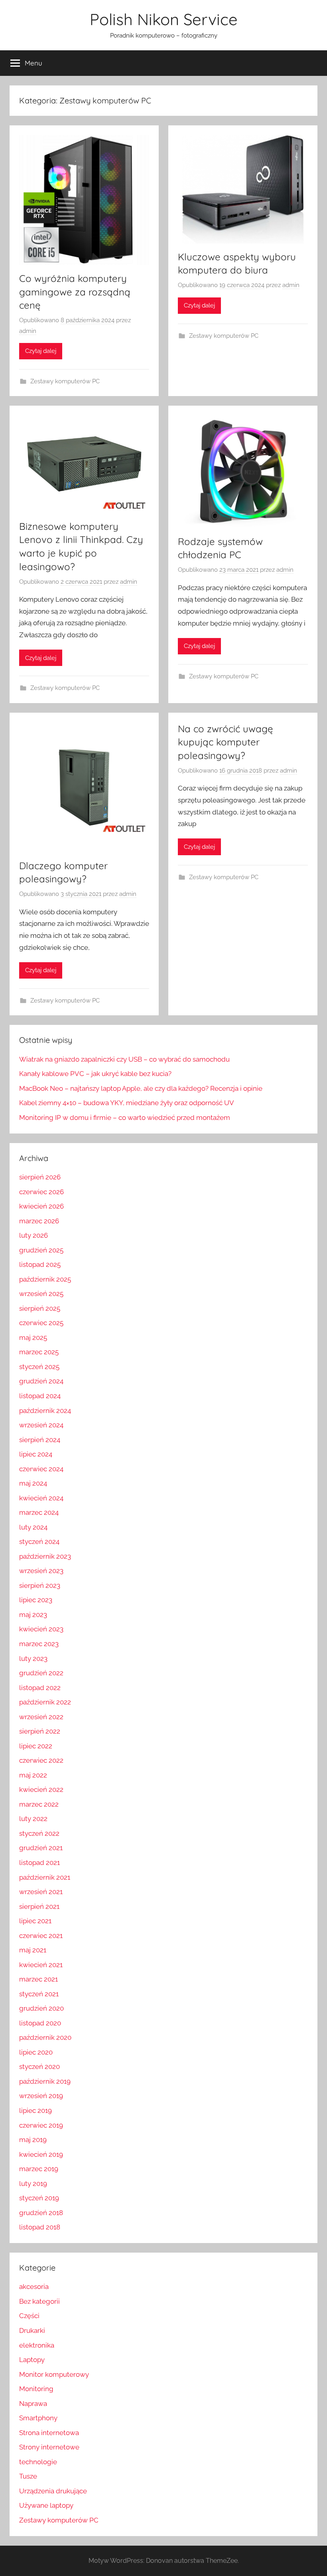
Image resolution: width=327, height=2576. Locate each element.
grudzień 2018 (41, 2213)
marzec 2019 (39, 2169)
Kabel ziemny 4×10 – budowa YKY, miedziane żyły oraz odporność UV (127, 1103)
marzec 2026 (39, 1221)
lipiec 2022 (36, 1746)
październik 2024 (45, 1411)
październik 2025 (45, 1279)
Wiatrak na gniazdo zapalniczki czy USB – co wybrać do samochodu (124, 1059)
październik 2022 (45, 1702)
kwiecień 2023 (41, 1629)
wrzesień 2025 (41, 1294)
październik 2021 (45, 1877)
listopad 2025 (40, 1264)
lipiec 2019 (35, 2110)
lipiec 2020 (36, 2052)
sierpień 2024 (40, 1440)
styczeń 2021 (39, 1994)
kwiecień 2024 (41, 1498)
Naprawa (33, 2404)
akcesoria (34, 2287)
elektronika (37, 2345)
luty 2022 (33, 1819)
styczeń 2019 (39, 2198)
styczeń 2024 (39, 1542)
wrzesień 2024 (41, 1425)
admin (28, 331)
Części (29, 2316)
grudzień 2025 (41, 1250)
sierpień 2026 (40, 1177)
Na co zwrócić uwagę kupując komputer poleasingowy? (226, 742)
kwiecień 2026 (41, 1206)
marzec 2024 (39, 1512)
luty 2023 (33, 1659)
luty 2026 (33, 1235)
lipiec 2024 (36, 1454)
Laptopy (32, 2360)
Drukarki (32, 2330)
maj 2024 (33, 1483)
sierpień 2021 (39, 1906)
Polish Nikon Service (164, 19)
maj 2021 (33, 1950)
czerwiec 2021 (41, 1936)
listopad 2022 (40, 1688)
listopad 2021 (39, 1863)
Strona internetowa (49, 2433)
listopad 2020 (40, 2023)
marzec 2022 (39, 1804)
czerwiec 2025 (41, 1323)
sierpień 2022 (40, 1731)
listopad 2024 (40, 1396)
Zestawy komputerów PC (65, 381)
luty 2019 (33, 2184)
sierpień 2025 (40, 1308)
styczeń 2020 (39, 2067)
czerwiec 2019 (41, 2125)
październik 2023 (45, 1556)
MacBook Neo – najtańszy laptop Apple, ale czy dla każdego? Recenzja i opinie (141, 1088)
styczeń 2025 (39, 1367)
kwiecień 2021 (41, 1965)
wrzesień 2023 (41, 1571)
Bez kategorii (39, 2301)
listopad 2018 (40, 2227)
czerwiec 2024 (41, 1469)
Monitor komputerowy (54, 2374)
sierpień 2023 (40, 1585)
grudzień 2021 (41, 1848)
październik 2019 (45, 2081)
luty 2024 (33, 1527)
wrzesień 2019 (41, 2096)
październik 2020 (45, 2037)
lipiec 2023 (36, 1600)
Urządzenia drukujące (53, 2491)
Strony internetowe (49, 2447)
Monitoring (36, 2389)
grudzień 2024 (41, 1381)
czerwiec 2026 (41, 1192)
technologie (38, 2462)
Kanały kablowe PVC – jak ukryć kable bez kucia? (95, 1074)
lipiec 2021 (35, 1921)
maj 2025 (33, 1338)
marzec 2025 (39, 1352)
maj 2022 (33, 1775)
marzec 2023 (39, 1644)
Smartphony (38, 2418)
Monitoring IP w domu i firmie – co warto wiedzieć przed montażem (125, 1118)
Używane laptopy (46, 2505)
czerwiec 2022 (41, 1760)
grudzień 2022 (41, 1673)
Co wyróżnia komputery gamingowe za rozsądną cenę (75, 292)
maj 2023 (33, 1615)
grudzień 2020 (41, 2008)
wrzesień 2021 (41, 1892)
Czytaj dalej (41, 351)
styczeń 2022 (39, 1833)
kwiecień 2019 (41, 2154)
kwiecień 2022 (41, 1789)
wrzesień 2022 (41, 1717)
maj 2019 (33, 2140)
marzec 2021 (38, 1979)
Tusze (28, 2476)
